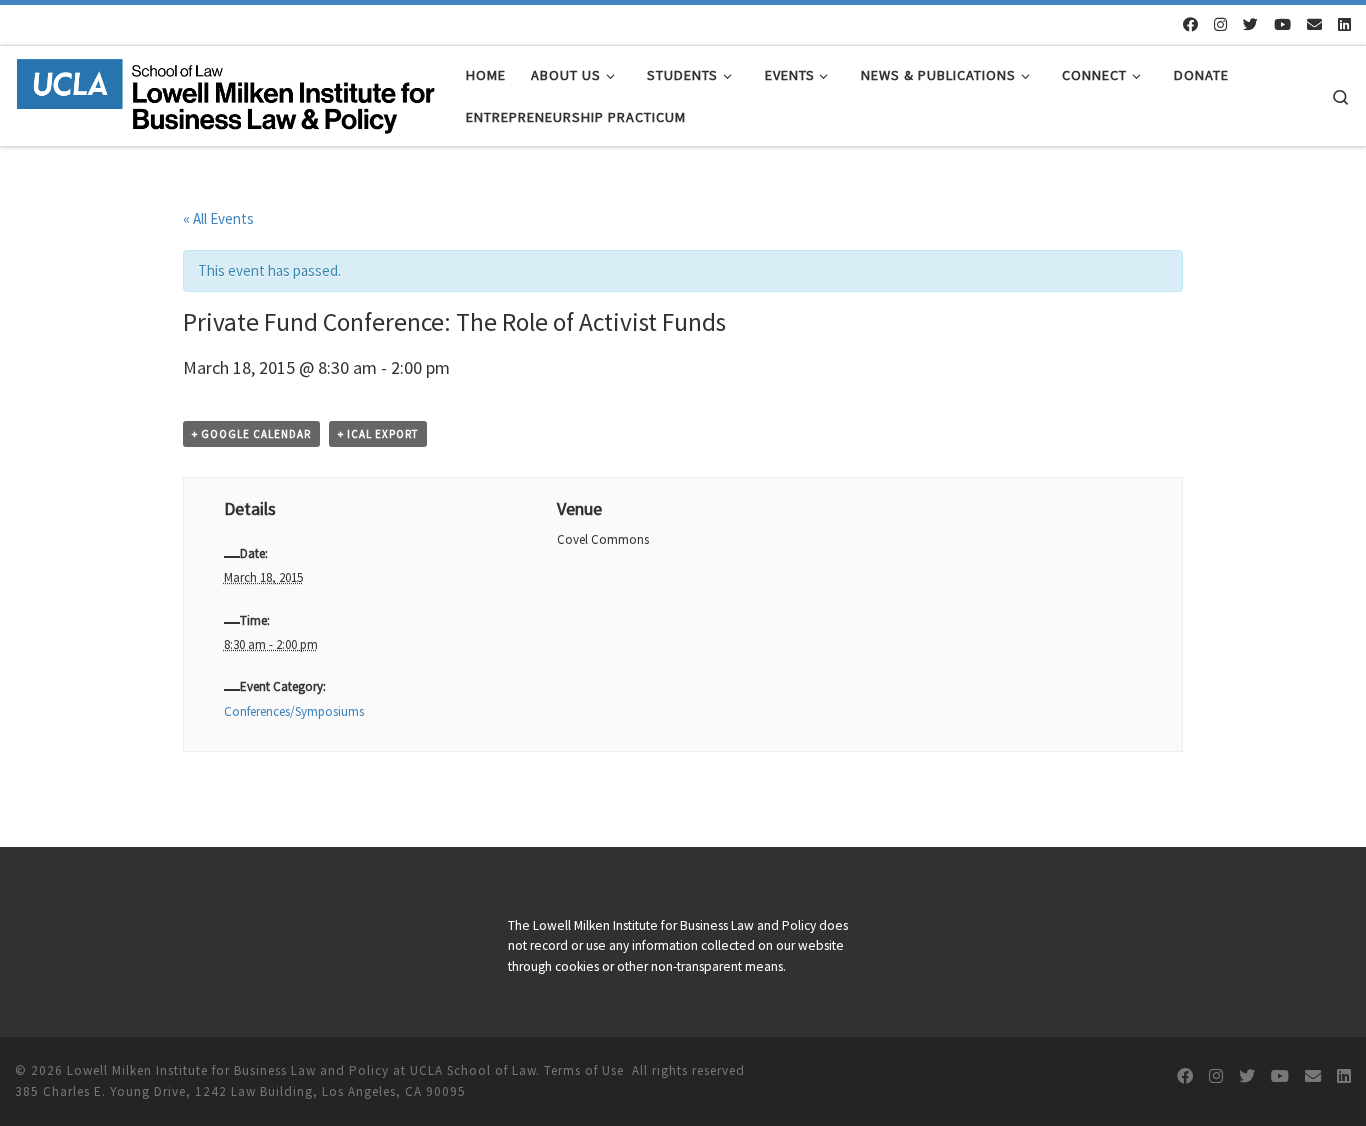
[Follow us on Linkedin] (1344, 24)
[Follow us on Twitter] (1250, 24)
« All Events (218, 218)
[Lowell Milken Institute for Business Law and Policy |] (225, 92)
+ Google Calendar (251, 434)
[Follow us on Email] (1314, 24)
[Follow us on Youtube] (1282, 24)
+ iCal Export (378, 434)
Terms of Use (584, 1070)
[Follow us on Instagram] (1220, 24)
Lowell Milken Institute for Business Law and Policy (228, 1070)
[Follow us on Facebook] (1190, 24)
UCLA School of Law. (475, 1070)
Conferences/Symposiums (294, 711)
